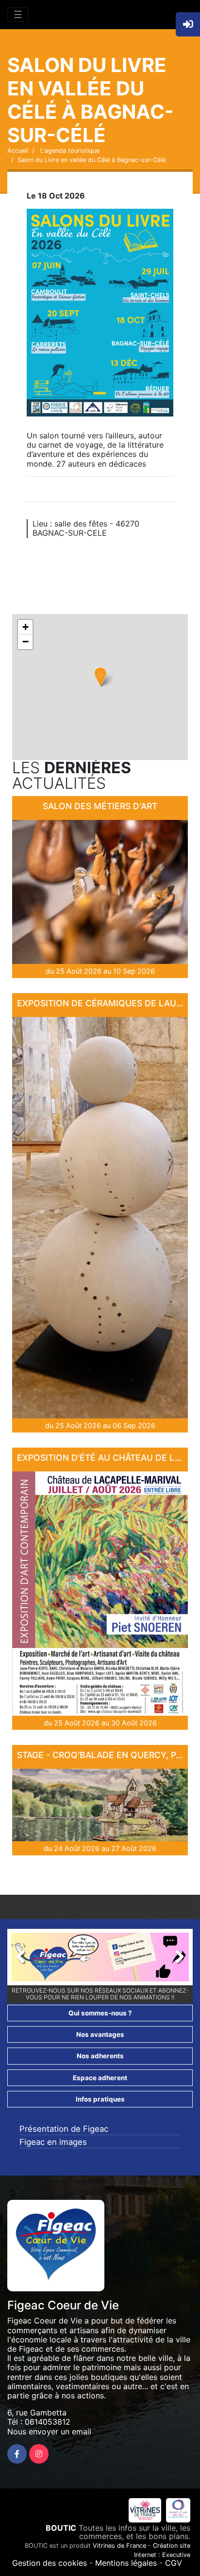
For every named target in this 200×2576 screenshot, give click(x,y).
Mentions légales (126, 2563)
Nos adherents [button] (100, 2056)
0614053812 (48, 2422)
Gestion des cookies (50, 2563)
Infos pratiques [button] (100, 2099)
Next (174, 1959)
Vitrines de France (119, 2546)
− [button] (25, 642)
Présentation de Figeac (64, 2129)
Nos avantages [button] (100, 2034)
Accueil (18, 151)
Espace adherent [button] (100, 2078)
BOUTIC (61, 2528)
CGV (174, 2563)
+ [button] (25, 627)
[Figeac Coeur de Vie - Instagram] (39, 2454)
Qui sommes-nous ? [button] (100, 2013)
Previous (26, 1959)
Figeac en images (53, 2142)
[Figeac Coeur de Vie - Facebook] (17, 2454)
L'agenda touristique (69, 151)
